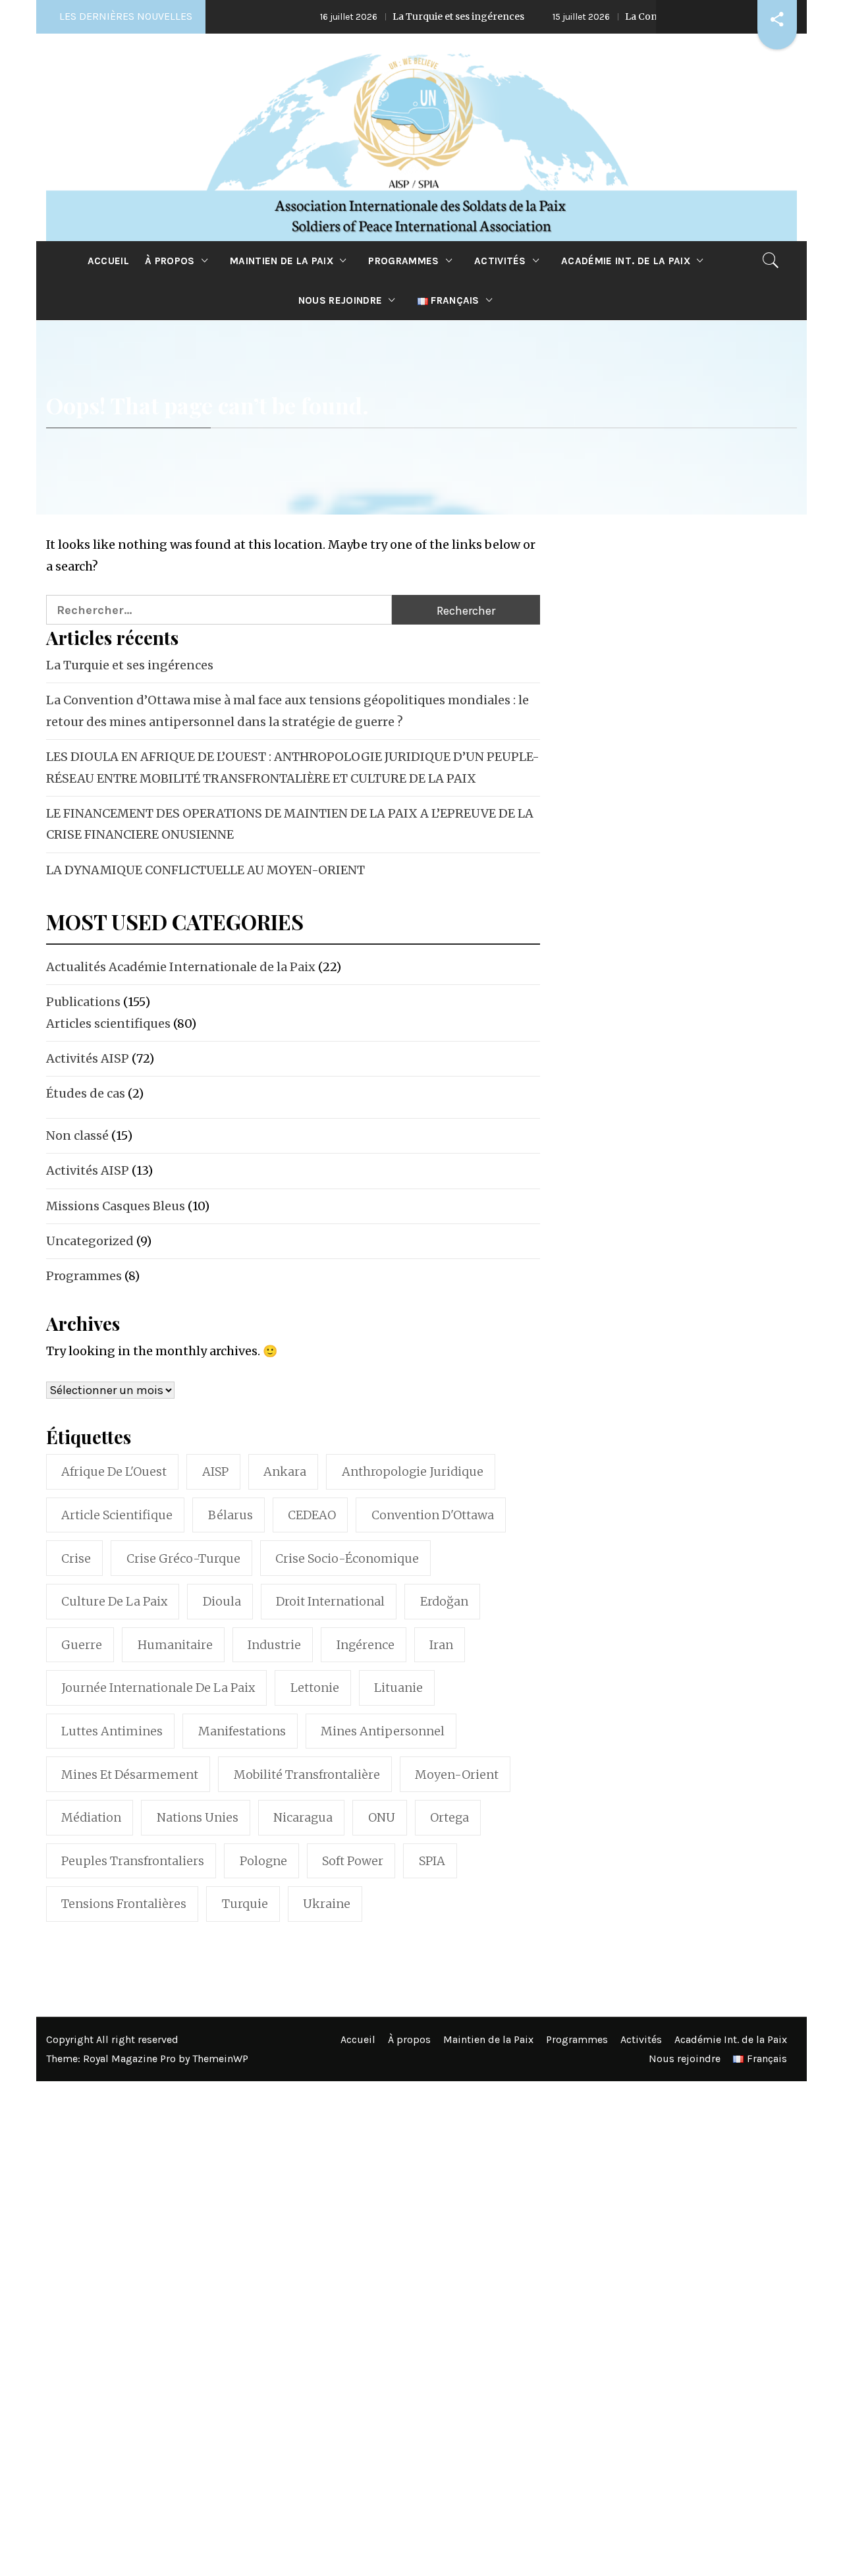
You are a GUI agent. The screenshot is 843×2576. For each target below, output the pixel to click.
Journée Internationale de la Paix (158, 1688)
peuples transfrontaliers (133, 1861)
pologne (263, 1861)
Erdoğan (444, 1601)
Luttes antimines (112, 1731)
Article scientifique (117, 1515)
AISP (215, 1471)
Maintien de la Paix (282, 261)
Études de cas (86, 1093)
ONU (382, 1817)
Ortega (449, 1817)
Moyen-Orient (457, 1775)
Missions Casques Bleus (116, 1206)
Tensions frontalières (124, 1904)
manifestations (242, 1731)
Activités (500, 261)
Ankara (285, 1471)
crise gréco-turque (183, 1558)
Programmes (403, 261)
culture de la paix (114, 1601)
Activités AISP (88, 1058)
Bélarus (231, 1515)
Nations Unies (198, 1817)
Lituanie (398, 1688)
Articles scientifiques (108, 1023)
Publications (83, 1002)
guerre (82, 1645)
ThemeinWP (220, 2058)
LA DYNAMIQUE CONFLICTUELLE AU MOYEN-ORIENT (205, 870)
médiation (91, 1817)
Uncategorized (90, 1241)
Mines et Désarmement (130, 1775)
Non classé (77, 1135)
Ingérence (366, 1645)
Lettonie (315, 1688)
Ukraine (327, 1904)
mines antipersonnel (383, 1731)
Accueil (108, 261)
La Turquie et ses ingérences (389, 16)
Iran (441, 1645)
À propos (170, 261)
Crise (76, 1558)
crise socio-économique (347, 1558)
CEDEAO (312, 1515)
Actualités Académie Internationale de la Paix (181, 967)
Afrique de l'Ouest (114, 1471)
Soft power (353, 1861)
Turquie (245, 1904)
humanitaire (175, 1645)
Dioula (222, 1601)
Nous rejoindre (340, 300)
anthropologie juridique (413, 1471)
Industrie (274, 1645)
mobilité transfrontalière (307, 1775)
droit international (330, 1601)
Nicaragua (303, 1817)
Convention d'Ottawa (433, 1515)
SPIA (432, 1861)
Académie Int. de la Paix (626, 261)
